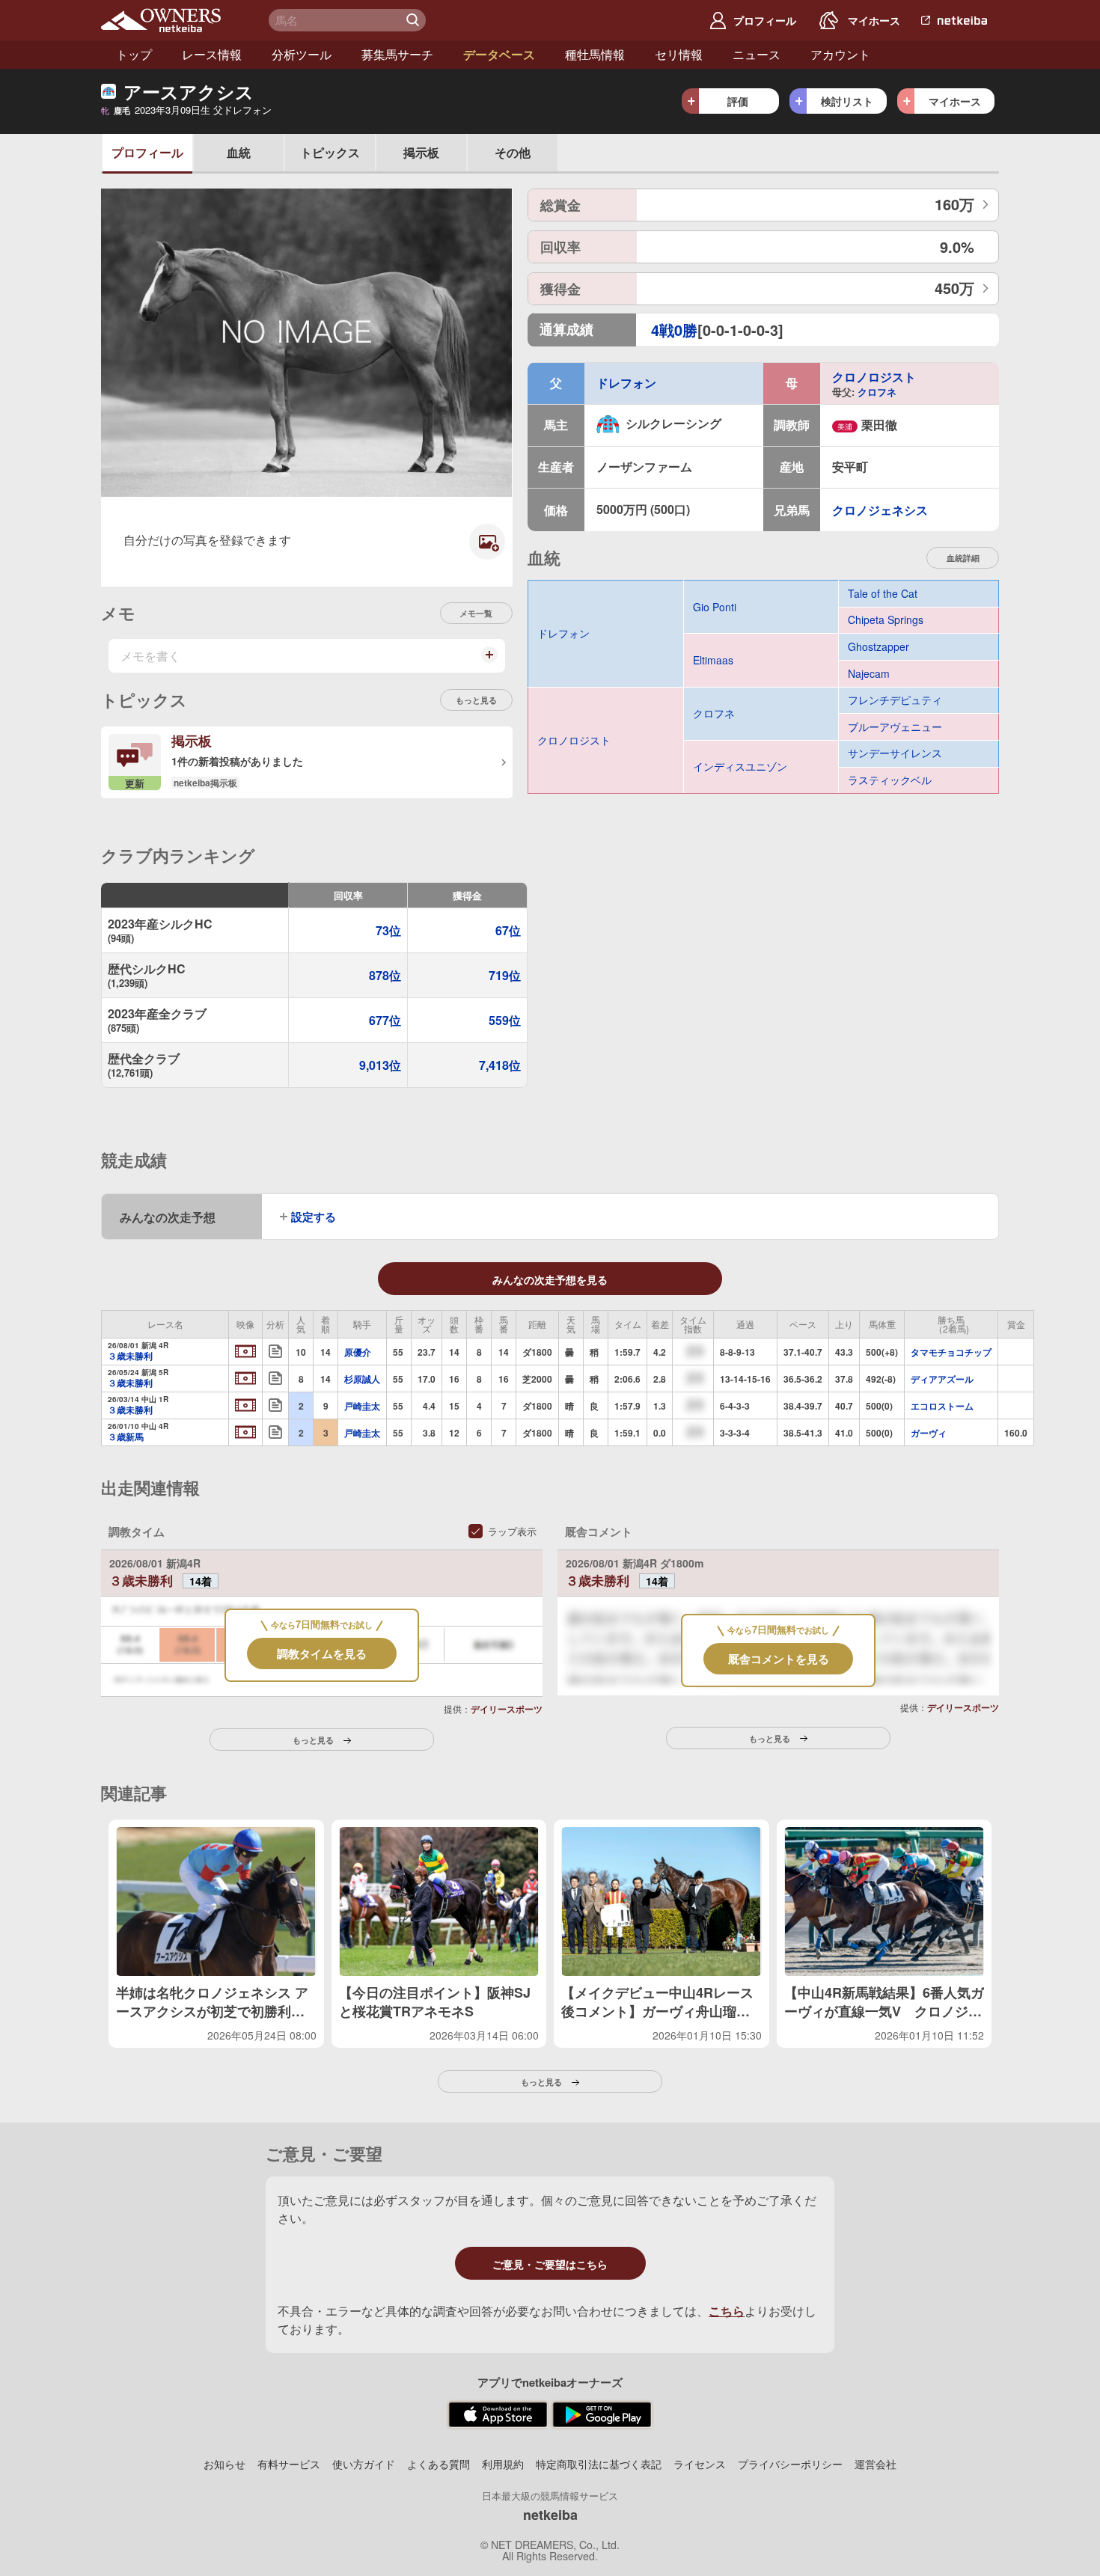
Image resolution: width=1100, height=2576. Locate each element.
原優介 (358, 1352)
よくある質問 (439, 2464)
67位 (508, 930)
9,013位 (380, 1065)
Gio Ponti (715, 607)
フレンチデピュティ (895, 700)
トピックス (330, 152)
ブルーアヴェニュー (895, 727)
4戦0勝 (674, 330)
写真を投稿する (483, 553)
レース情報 (212, 54)
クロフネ (877, 392)
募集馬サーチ (397, 54)
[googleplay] (602, 2415)
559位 (505, 1020)
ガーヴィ (929, 1433)
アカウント (840, 54)
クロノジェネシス (880, 510)
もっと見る (476, 700)
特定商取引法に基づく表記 (599, 2464)
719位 (505, 975)
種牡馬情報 (595, 54)
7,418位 (500, 1065)
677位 (385, 1020)
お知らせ (224, 2464)
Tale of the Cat (883, 594)
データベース (499, 54)
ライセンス (700, 2464)
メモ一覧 (476, 613)
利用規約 (503, 2464)
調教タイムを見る (322, 1653)
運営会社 (876, 2464)
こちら (727, 2311)
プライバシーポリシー (790, 2464)
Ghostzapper (879, 647)
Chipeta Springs (886, 620)
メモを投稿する (488, 661)
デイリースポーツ (507, 1709)
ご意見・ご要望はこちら (550, 2264)
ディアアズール (942, 1379)
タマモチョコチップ (951, 1352)
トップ (134, 54)
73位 (388, 930)
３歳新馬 (126, 1437)
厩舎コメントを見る (779, 1659)
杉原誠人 (362, 1379)
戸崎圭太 (362, 1406)
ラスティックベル (890, 780)
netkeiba (550, 2515)
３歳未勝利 (130, 1356)
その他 (513, 152)
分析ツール (302, 54)
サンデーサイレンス (895, 753)
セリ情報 (679, 54)
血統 (239, 152)
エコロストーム (942, 1406)
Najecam (869, 674)
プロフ (147, 152)
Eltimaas (713, 660)
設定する (314, 1217)
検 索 (415, 20)
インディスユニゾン (740, 766)
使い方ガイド (364, 2464)
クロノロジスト (874, 377)
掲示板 (421, 152)
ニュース (757, 54)
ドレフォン (626, 383)
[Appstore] (498, 2415)
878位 (385, 975)
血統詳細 (963, 558)
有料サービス (289, 2464)
